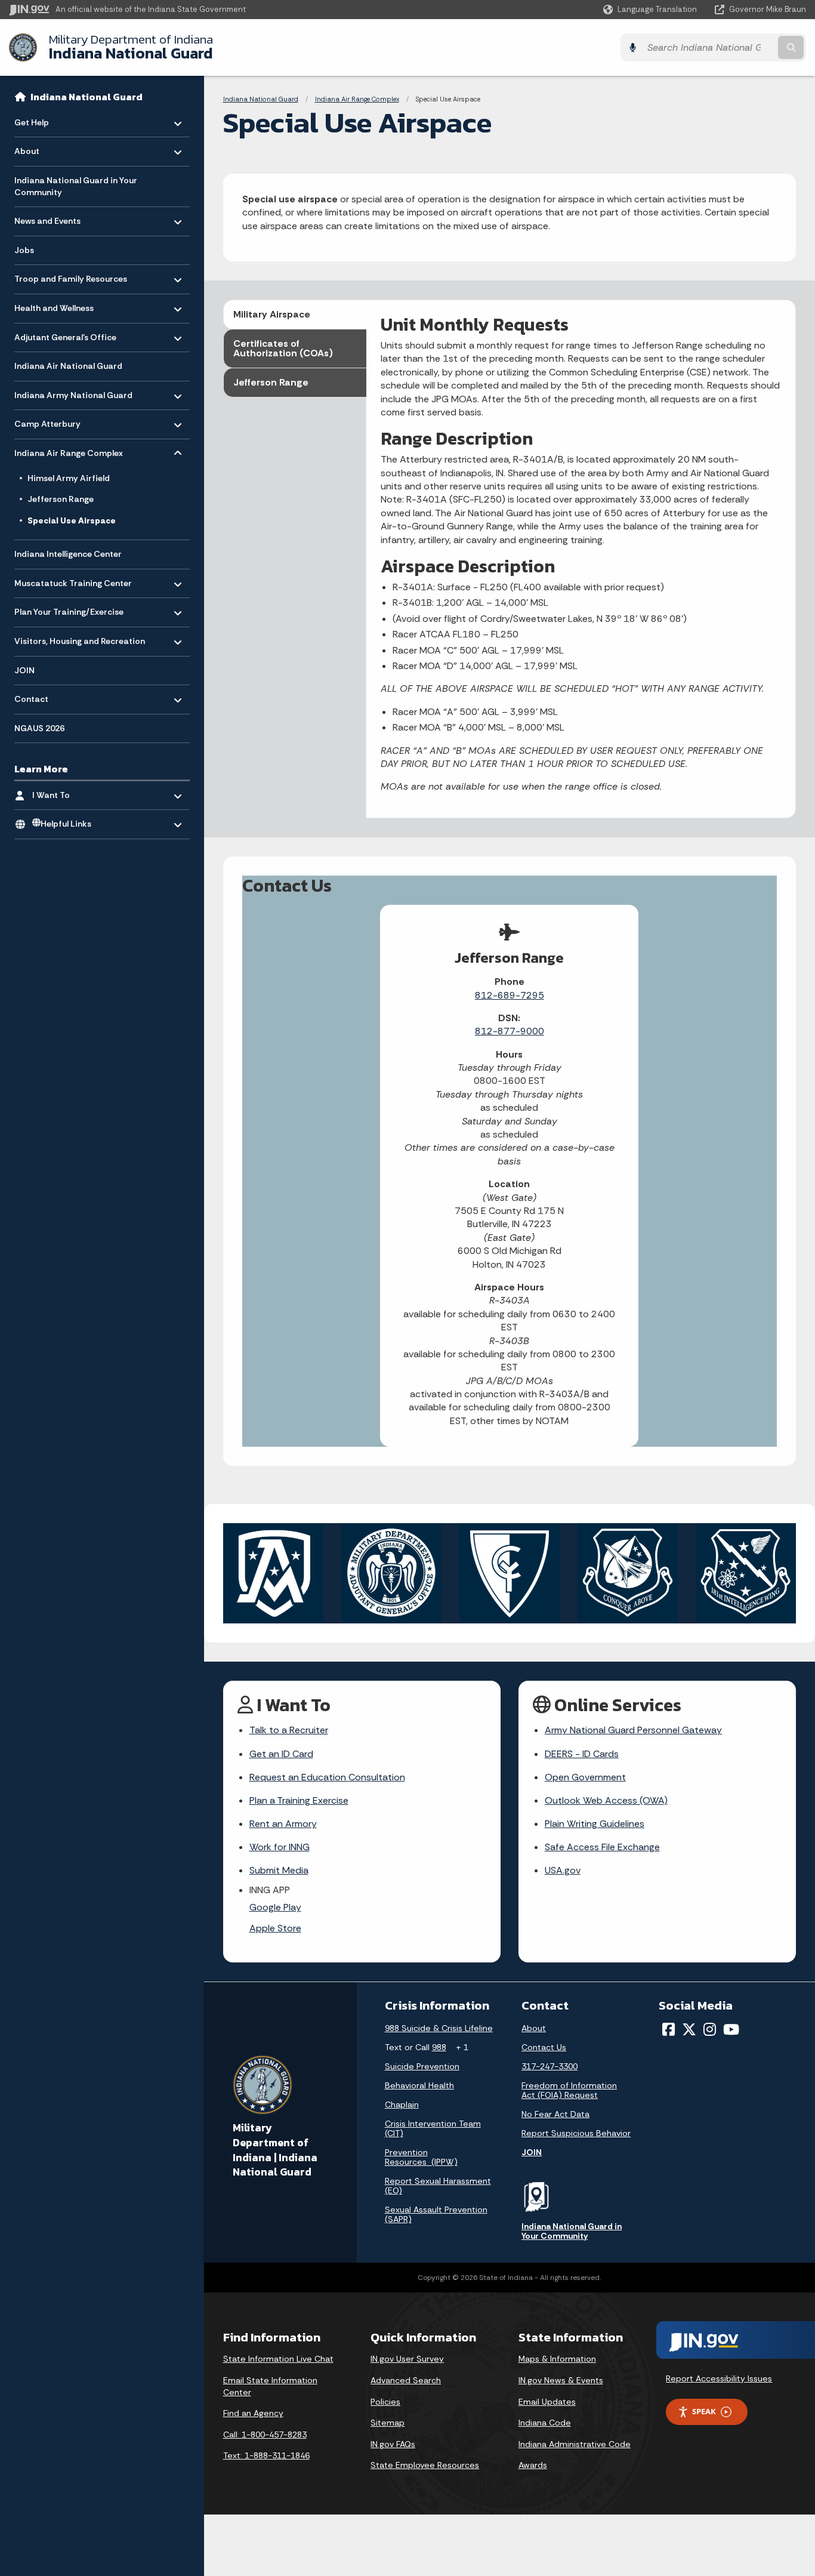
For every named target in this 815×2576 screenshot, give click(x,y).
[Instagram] (710, 2029)
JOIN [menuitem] (24, 670)
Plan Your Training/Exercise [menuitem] (69, 609)
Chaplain (402, 2104)
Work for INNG (280, 1847)
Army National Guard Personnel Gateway (633, 1730)
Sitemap (388, 2423)
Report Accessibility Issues (719, 2378)
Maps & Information (557, 2359)
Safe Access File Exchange (602, 1847)
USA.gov (563, 1870)
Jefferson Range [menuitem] (61, 499)
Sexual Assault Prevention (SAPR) (436, 2214)
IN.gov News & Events (561, 2380)
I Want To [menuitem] (67, 792)
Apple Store (275, 1928)
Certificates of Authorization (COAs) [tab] (283, 348)
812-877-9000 (510, 1031)
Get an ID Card (281, 1754)
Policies (385, 2402)
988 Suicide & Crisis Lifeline (439, 2028)
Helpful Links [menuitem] (66, 824)
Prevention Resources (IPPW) (421, 2157)
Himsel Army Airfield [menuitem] (69, 478)
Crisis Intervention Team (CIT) (433, 2128)
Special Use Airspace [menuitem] (72, 520)
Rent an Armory (283, 1824)
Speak (704, 2411)
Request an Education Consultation (327, 1777)
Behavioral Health (419, 2085)
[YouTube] (731, 2029)
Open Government (585, 1777)
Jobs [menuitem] (24, 250)
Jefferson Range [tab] (271, 382)
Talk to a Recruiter (289, 1730)
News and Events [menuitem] (49, 218)
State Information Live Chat (278, 2359)
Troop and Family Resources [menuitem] (71, 276)
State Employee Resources (425, 2465)
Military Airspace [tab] (272, 314)
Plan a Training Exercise (299, 1800)
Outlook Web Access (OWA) (606, 1800)
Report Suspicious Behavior (576, 2133)
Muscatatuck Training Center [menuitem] (73, 580)
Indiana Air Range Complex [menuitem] (69, 450)
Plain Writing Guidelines (595, 1824)
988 (439, 2047)
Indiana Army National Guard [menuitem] (73, 392)
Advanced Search (406, 2380)
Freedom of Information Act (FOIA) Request (569, 2090)
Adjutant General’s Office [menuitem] (65, 334)
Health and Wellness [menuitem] (54, 305)
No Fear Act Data (555, 2114)
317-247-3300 (549, 2066)
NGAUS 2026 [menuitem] (39, 728)
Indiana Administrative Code (575, 2444)
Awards (533, 2465)
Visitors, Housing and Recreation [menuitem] (80, 638)
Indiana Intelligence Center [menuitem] (68, 554)
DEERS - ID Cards (582, 1754)
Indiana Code (545, 2423)
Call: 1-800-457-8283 (265, 2435)
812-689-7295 (510, 995)
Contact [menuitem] (49, 696)
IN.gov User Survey (407, 2359)
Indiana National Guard (131, 47)
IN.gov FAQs (393, 2444)
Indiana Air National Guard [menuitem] (68, 366)
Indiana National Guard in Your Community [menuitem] (76, 186)
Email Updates (547, 2402)
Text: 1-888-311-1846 (266, 2455)
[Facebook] (669, 2029)
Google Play (275, 1907)
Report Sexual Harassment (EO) (438, 2186)
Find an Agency (253, 2413)
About (534, 2028)
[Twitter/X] (689, 2029)
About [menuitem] (49, 148)
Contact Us (544, 2047)
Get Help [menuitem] (49, 120)
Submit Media (279, 1870)
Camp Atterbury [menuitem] (49, 421)
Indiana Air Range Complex (357, 99)
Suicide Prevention (422, 2066)
